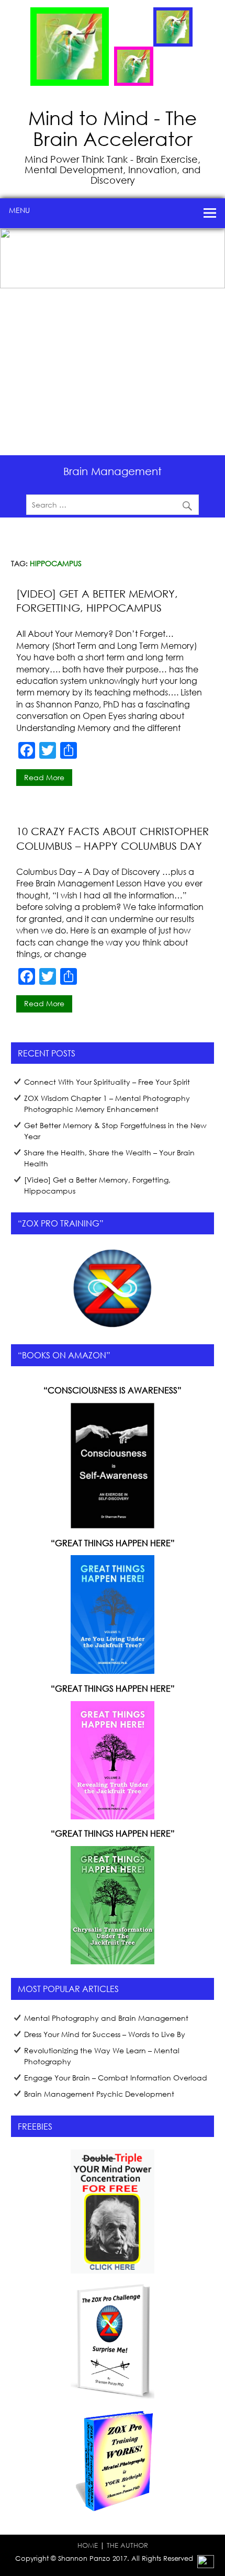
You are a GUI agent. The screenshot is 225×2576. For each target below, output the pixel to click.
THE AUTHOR (127, 2545)
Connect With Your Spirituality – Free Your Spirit (107, 1082)
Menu (19, 210)
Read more (44, 777)
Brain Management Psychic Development (99, 2094)
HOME (88, 2545)
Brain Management (113, 471)
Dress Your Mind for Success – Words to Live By (105, 2034)
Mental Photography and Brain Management (106, 2018)
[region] (113, 342)
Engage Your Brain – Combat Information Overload (116, 2078)
